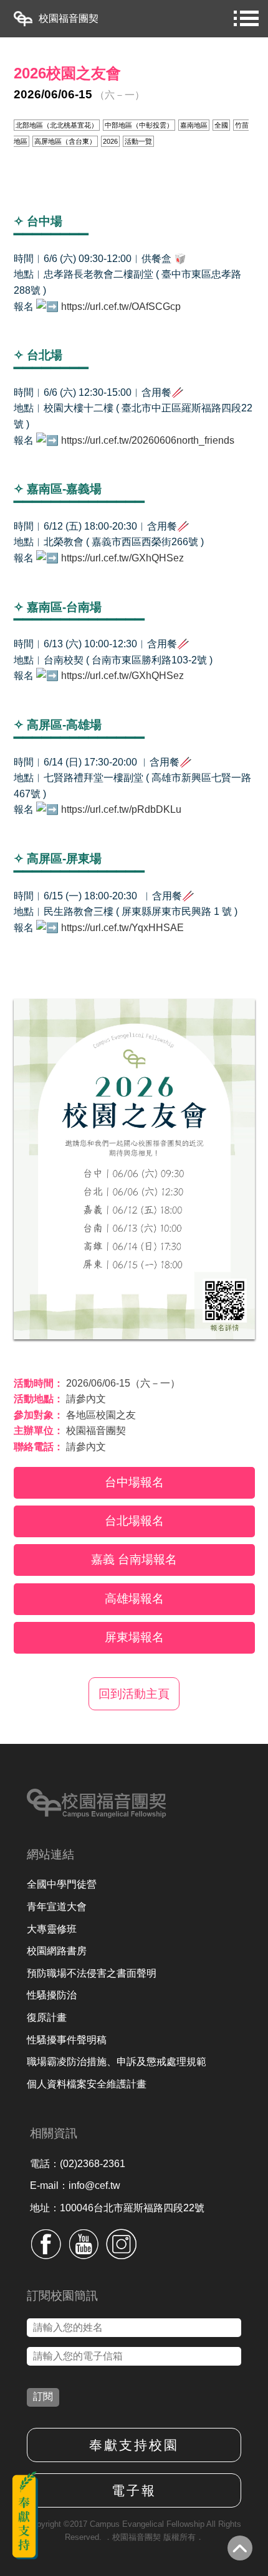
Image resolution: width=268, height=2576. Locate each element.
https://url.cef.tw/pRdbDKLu (121, 809)
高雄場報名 (134, 1599)
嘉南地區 (194, 125)
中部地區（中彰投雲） (139, 125)
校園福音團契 (69, 18)
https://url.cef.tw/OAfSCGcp (121, 307)
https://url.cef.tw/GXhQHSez (122, 558)
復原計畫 (47, 2017)
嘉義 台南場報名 (134, 1559)
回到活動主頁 (134, 1694)
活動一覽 (138, 141)
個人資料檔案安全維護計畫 (87, 2084)
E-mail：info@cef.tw (75, 2185)
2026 (110, 141)
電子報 (134, 2490)
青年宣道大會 (57, 1907)
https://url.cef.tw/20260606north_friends (149, 440)
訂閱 (43, 2396)
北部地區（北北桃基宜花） (57, 125)
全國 (221, 125)
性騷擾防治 (52, 1995)
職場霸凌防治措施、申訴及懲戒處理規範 (117, 2062)
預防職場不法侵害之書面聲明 (92, 1973)
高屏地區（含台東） (65, 141)
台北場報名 (134, 1521)
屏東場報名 (134, 1637)
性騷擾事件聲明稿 (67, 2040)
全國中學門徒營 (62, 1884)
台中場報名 (134, 1482)
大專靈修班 (52, 1929)
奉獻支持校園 (134, 2445)
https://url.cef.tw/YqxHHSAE (122, 928)
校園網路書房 (57, 1951)
